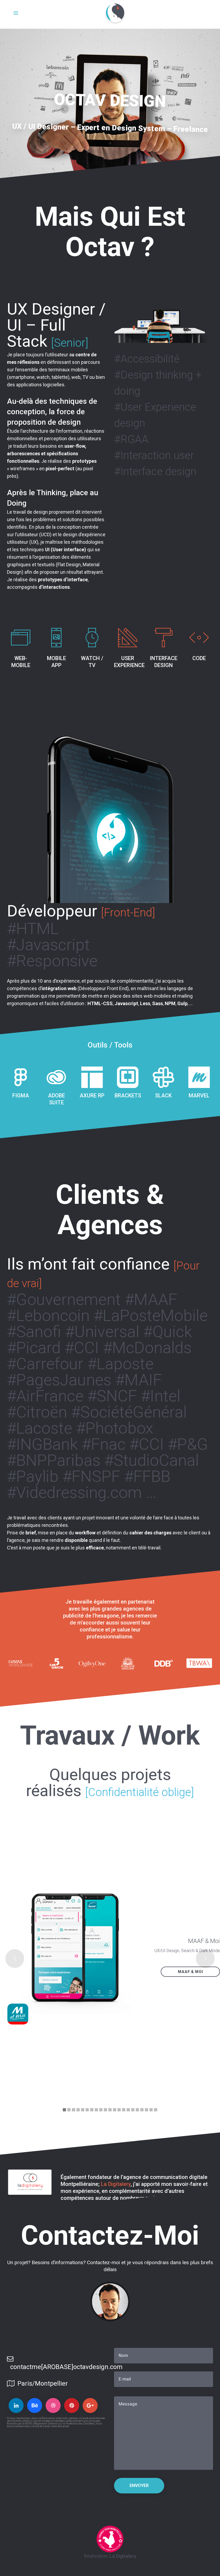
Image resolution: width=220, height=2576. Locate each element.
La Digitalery (116, 2184)
